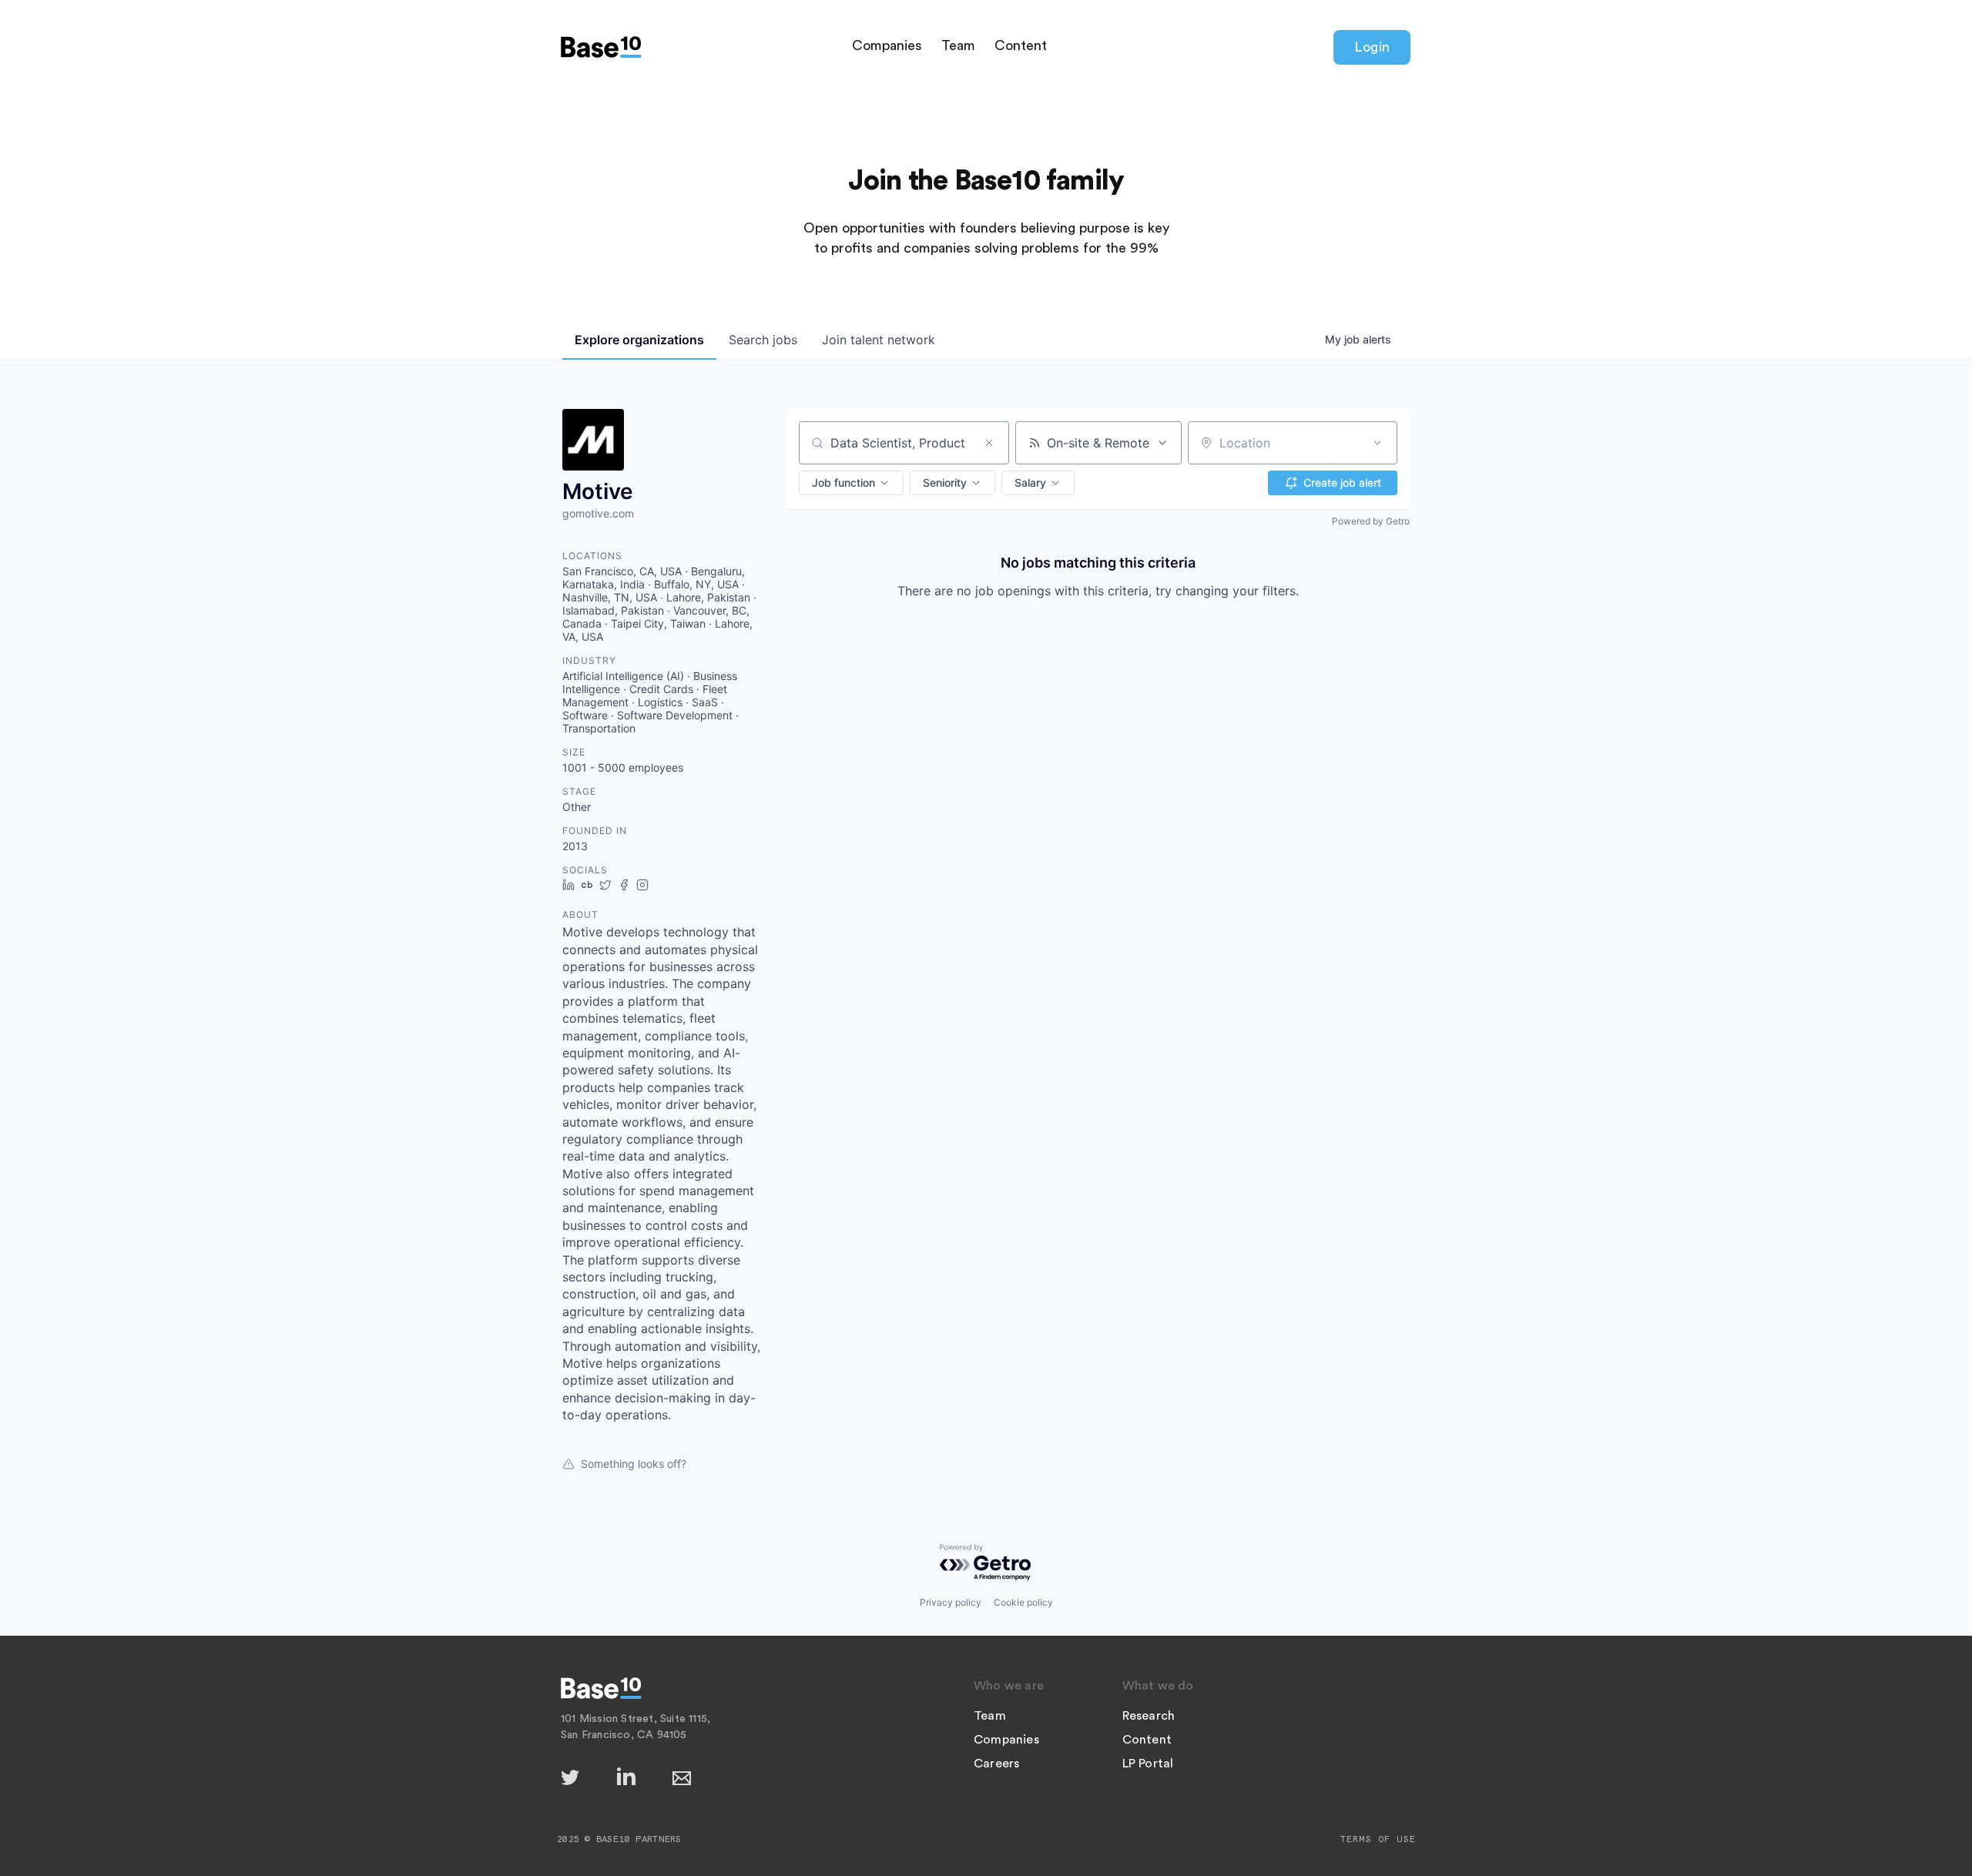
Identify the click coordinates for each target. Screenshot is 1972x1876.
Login (1372, 47)
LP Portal (1148, 1764)
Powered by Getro (1371, 521)
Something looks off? (634, 1464)
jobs (763, 340)
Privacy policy (951, 1602)
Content (1021, 45)
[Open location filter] (1377, 443)
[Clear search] (989, 443)
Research (1149, 1716)
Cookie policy (1023, 1602)
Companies (887, 45)
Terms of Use (1378, 1839)
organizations (639, 340)
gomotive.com (598, 513)
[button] (851, 483)
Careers (996, 1764)
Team (958, 45)
